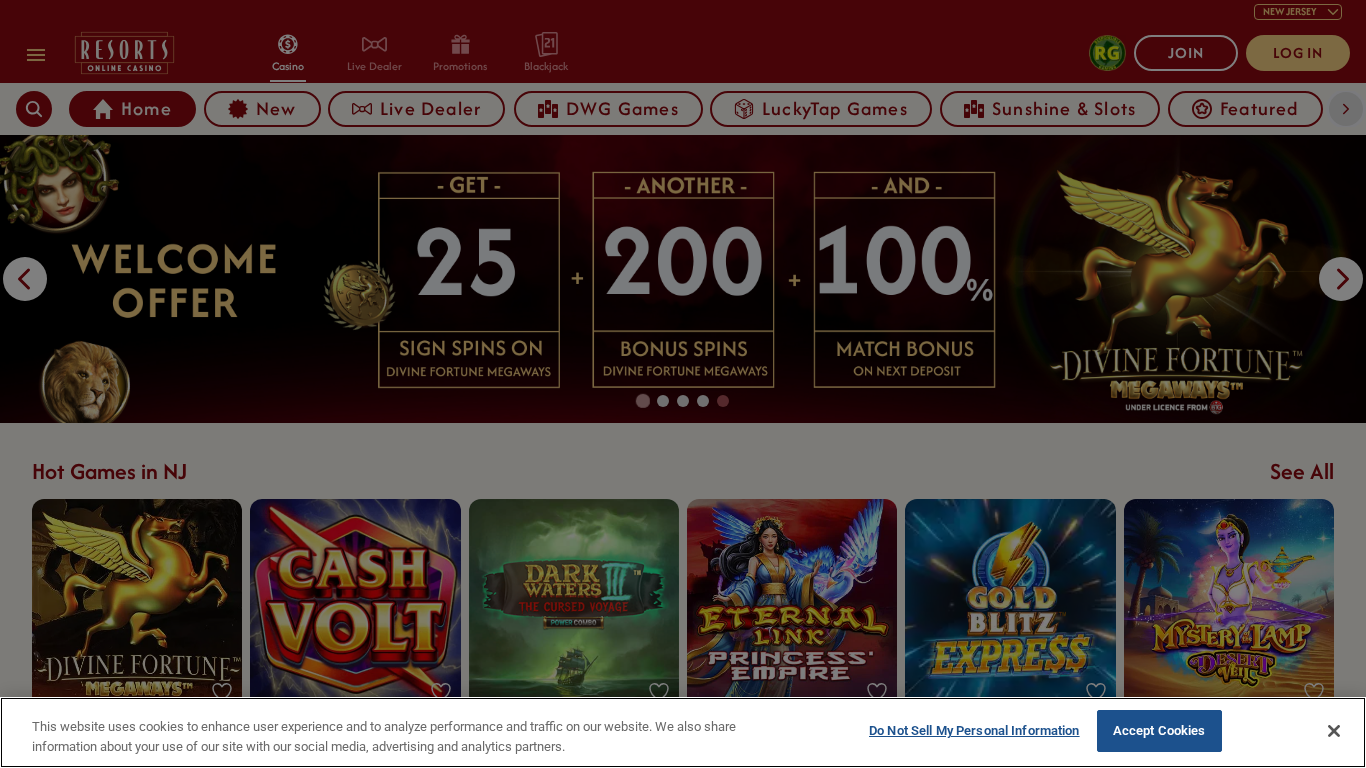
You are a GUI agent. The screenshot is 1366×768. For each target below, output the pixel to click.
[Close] (1334, 731)
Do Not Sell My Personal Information (974, 730)
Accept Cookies (1159, 730)
